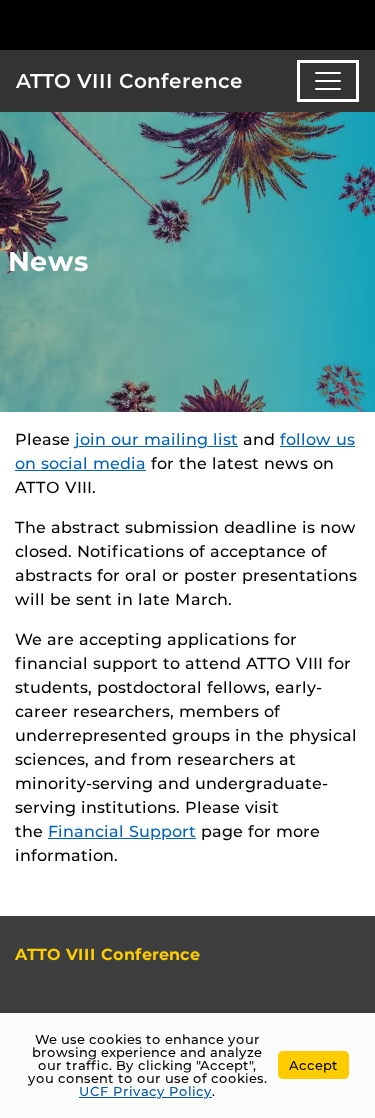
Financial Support (122, 831)
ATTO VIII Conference (129, 81)
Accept (313, 1065)
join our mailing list (156, 439)
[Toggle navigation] (328, 81)
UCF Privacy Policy (145, 1091)
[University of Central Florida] (152, 24)
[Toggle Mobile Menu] (355, 23)
